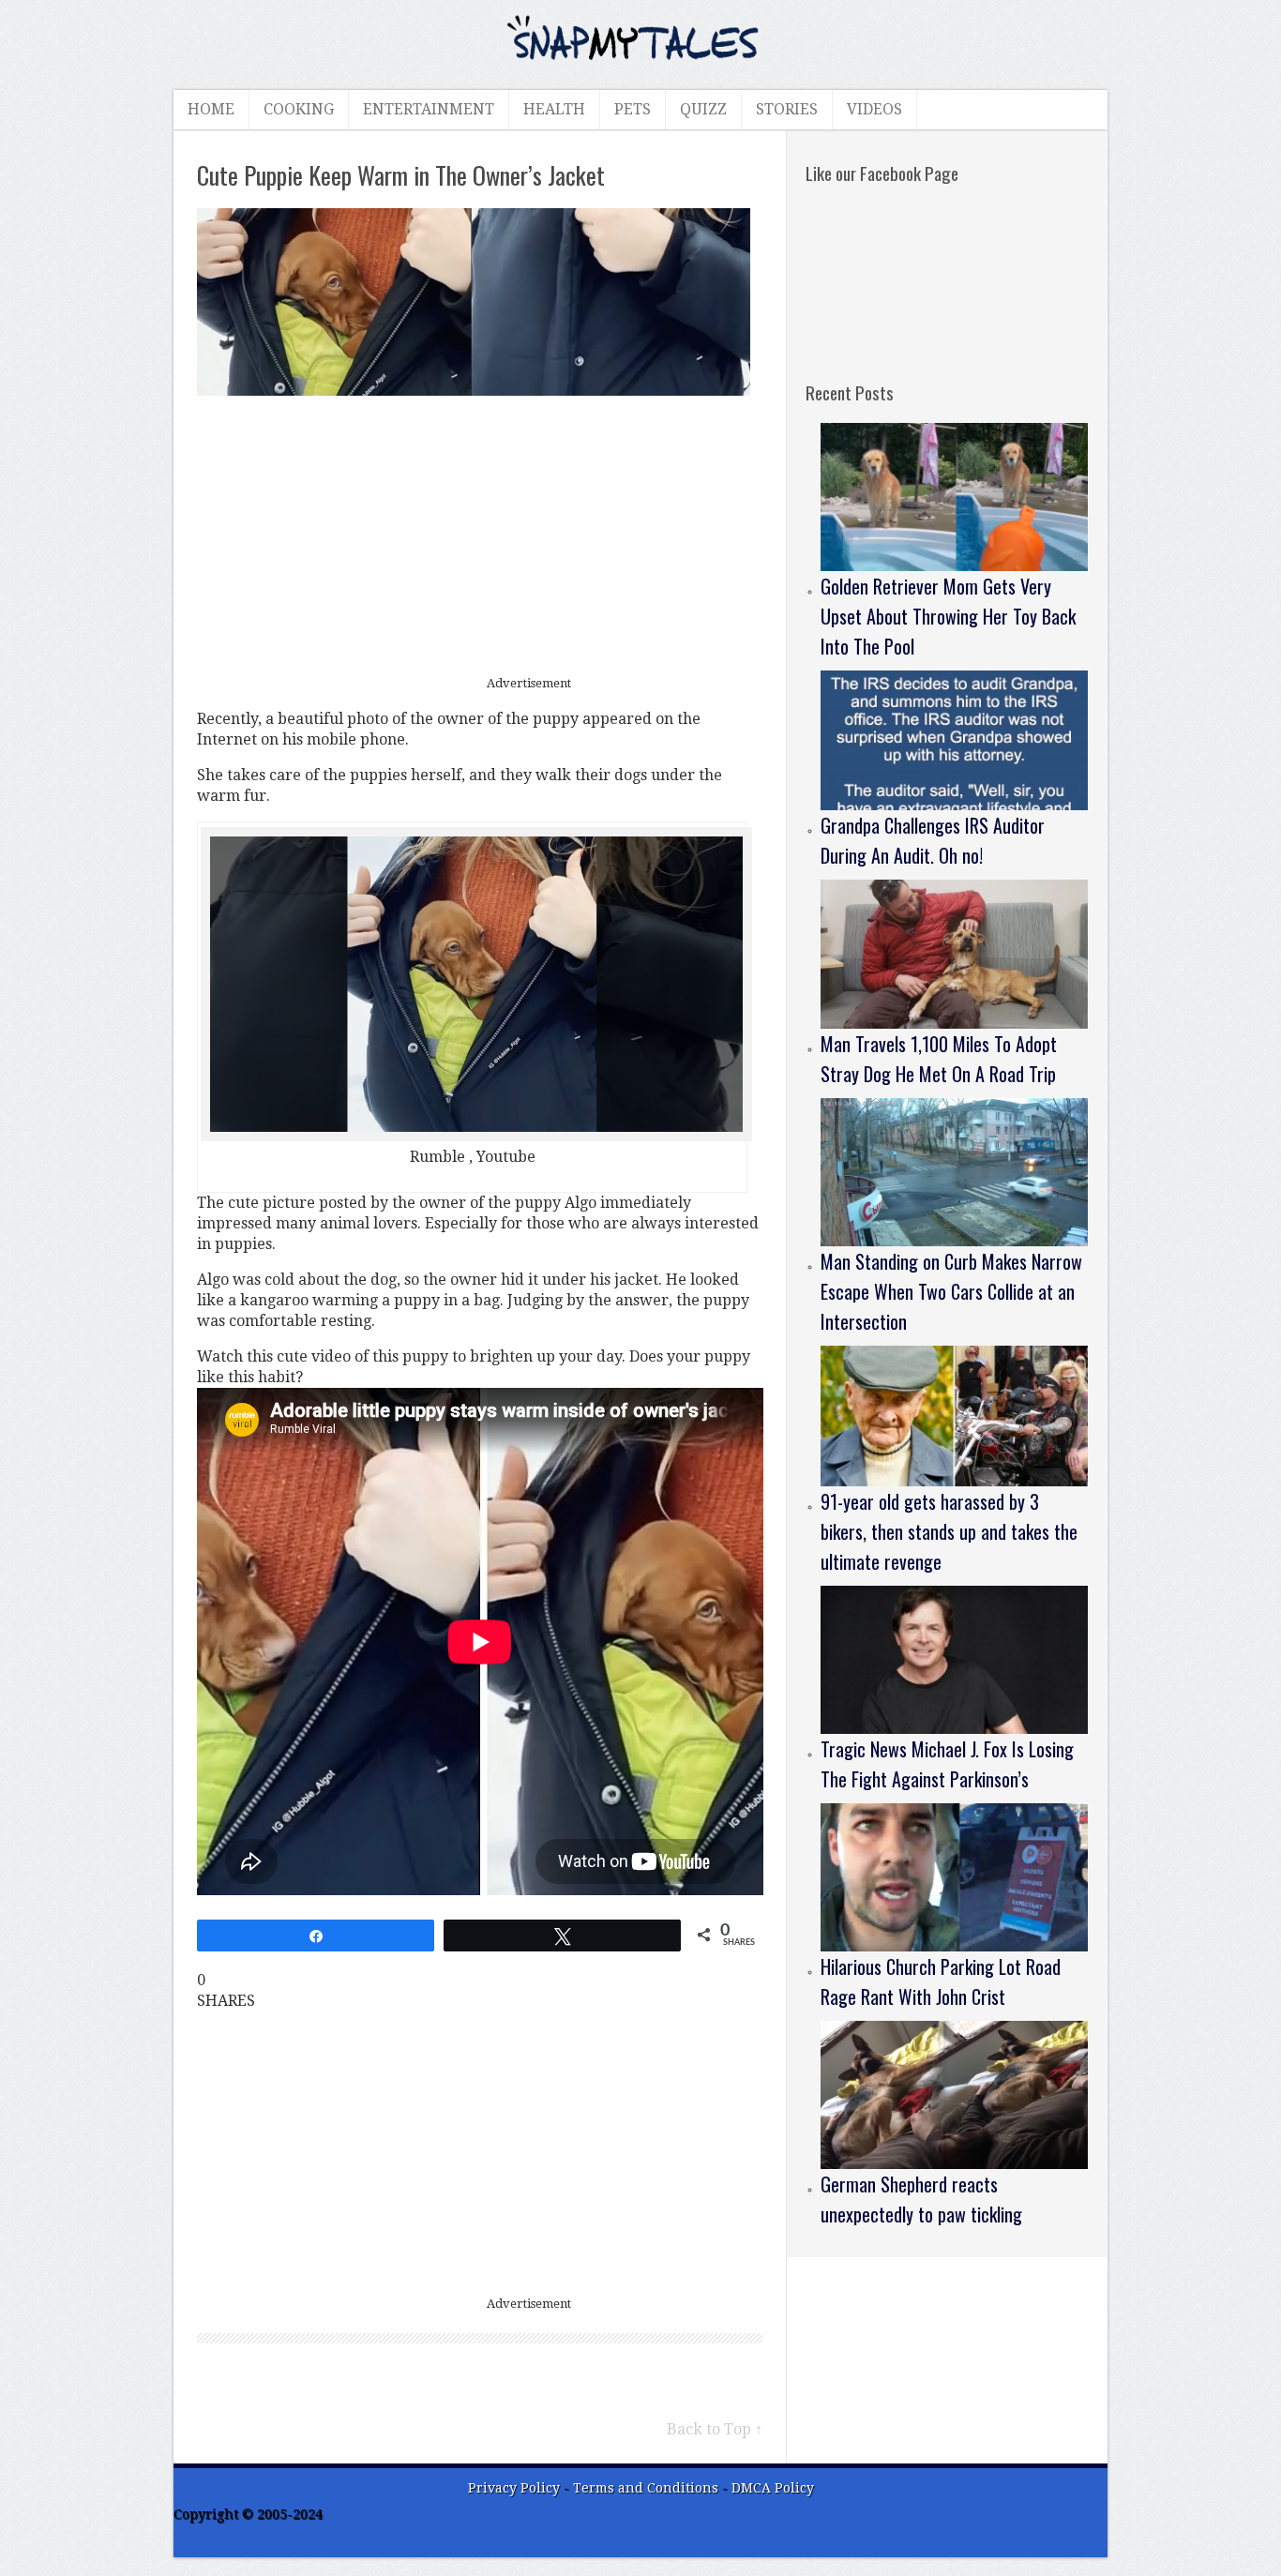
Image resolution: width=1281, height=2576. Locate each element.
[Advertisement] (480, 536)
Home (211, 109)
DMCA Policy (773, 2488)
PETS (633, 109)
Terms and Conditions (648, 2488)
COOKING (299, 109)
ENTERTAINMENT (429, 109)
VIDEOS (874, 109)
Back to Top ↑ (715, 2429)
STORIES (787, 109)
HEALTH (554, 109)
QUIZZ (703, 109)
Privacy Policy (514, 2488)
